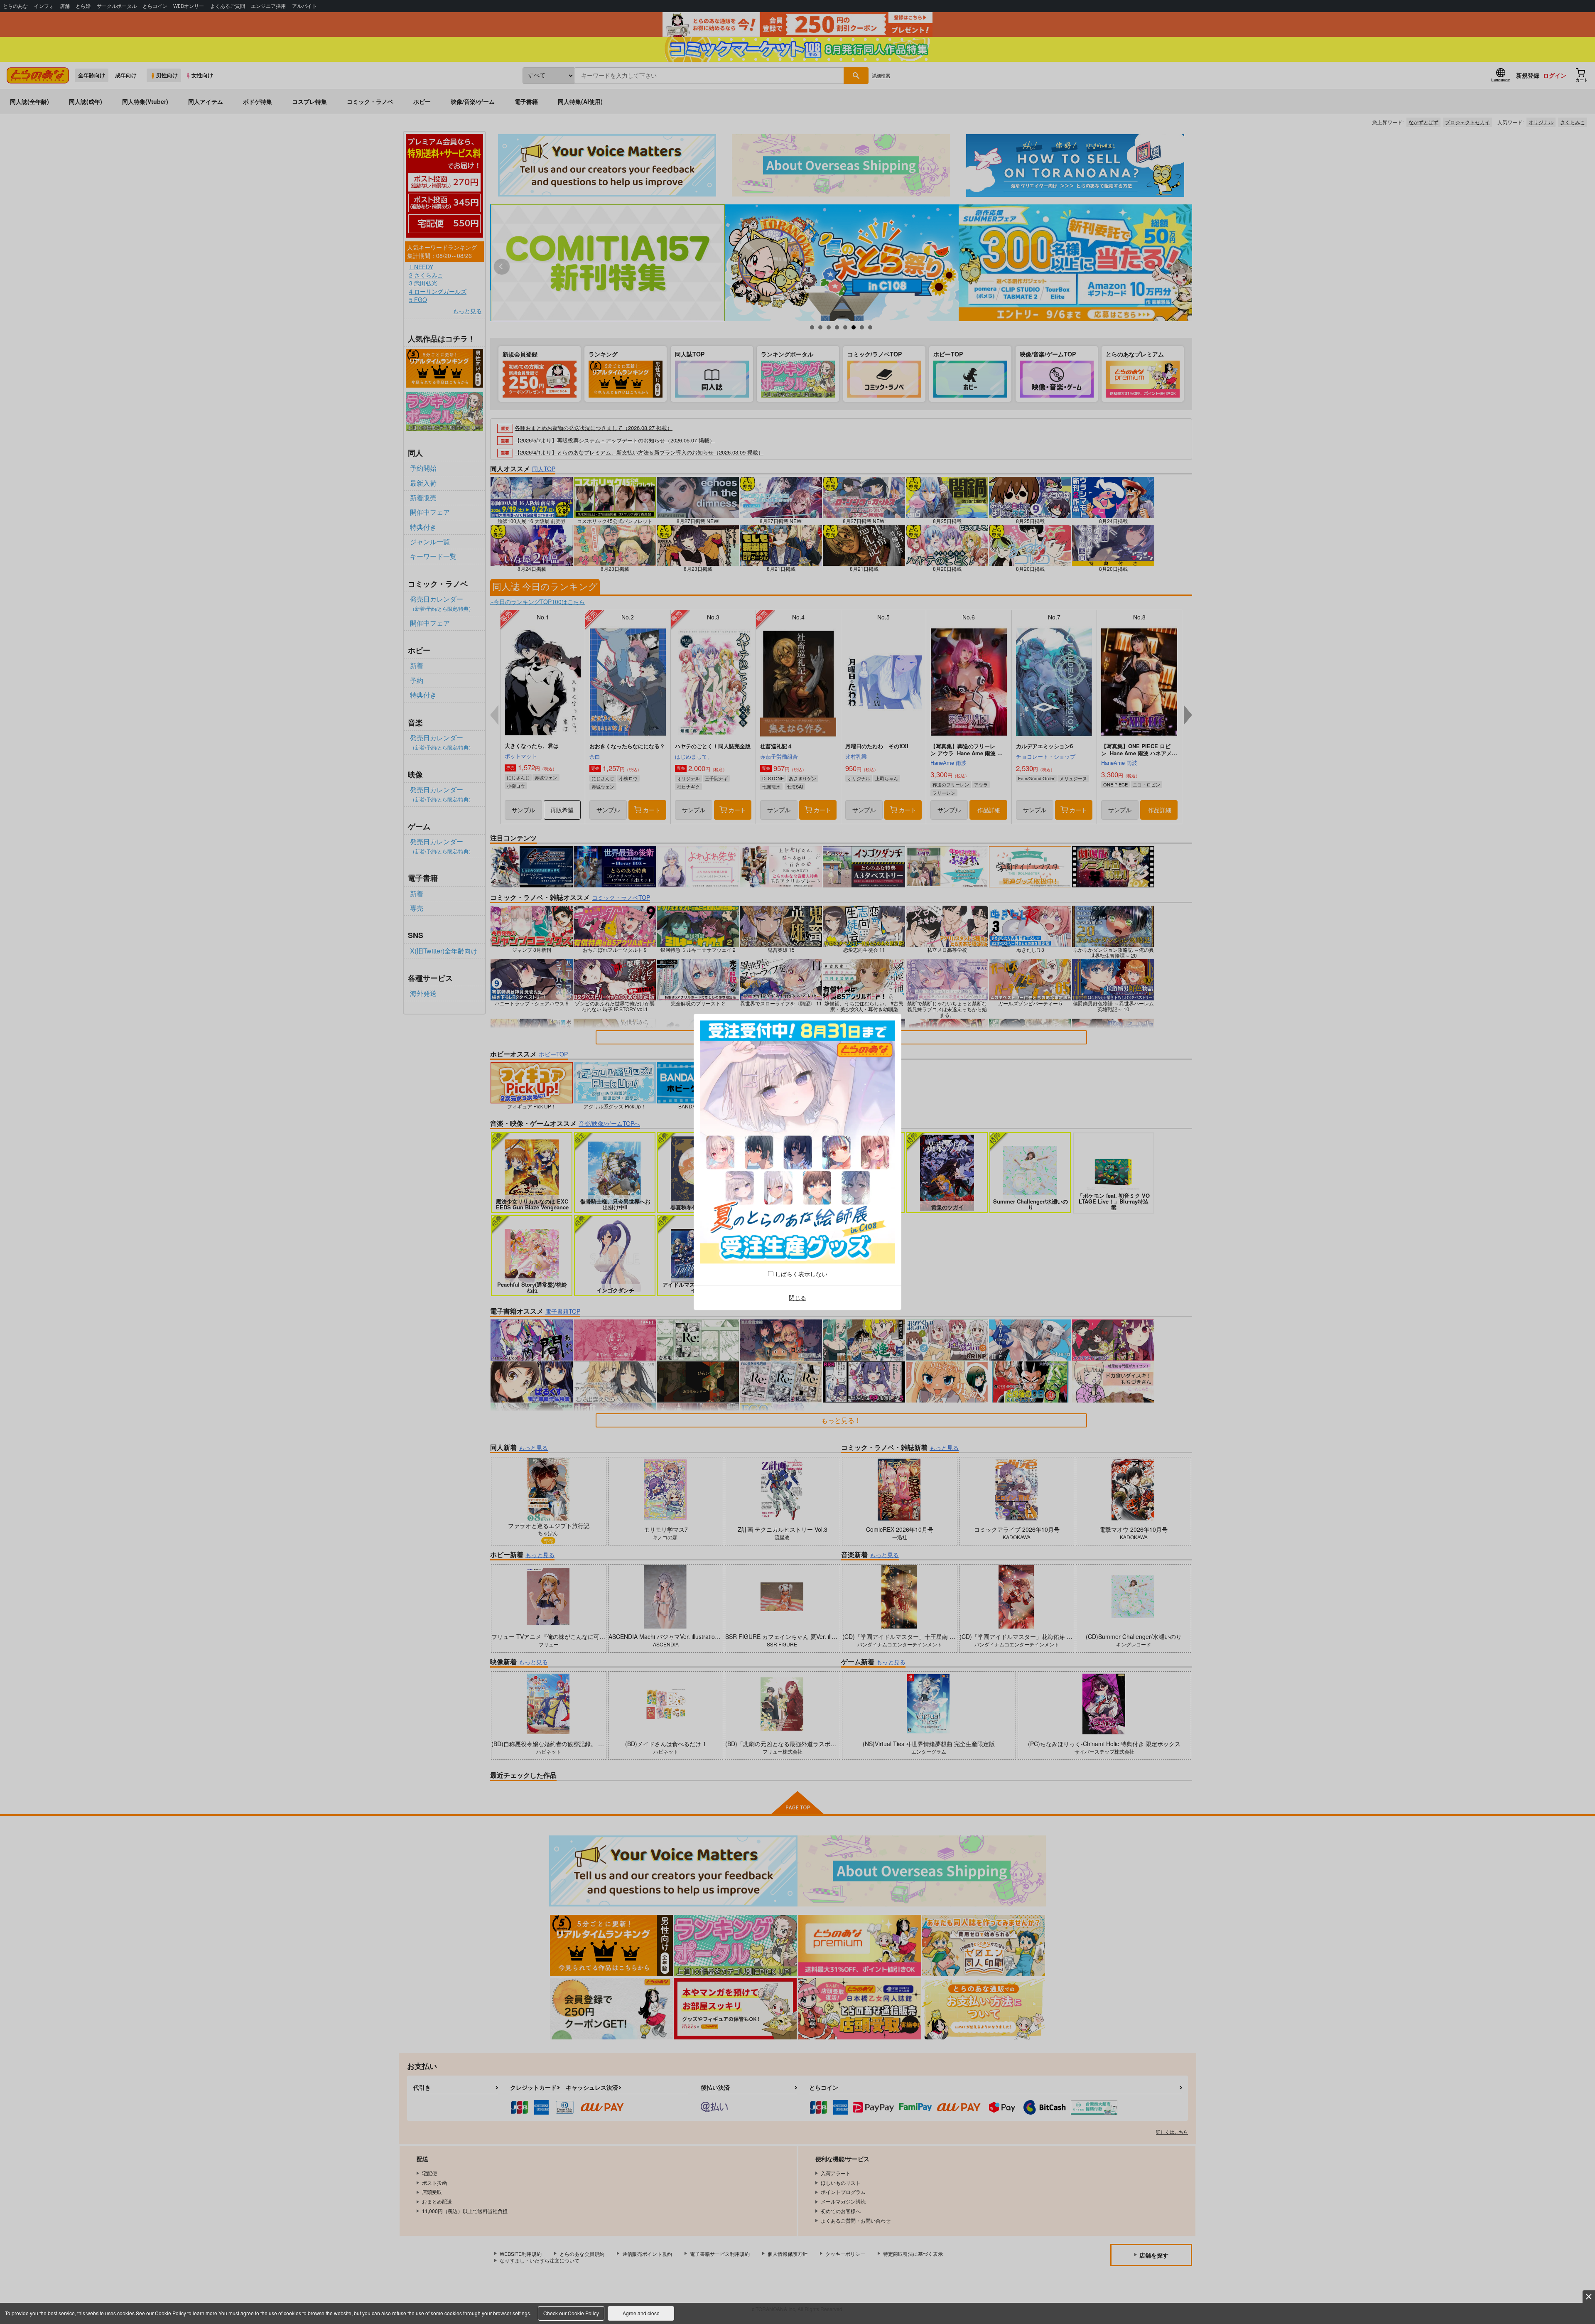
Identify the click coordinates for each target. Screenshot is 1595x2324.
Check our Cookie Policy (571, 2313)
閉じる (797, 1297)
